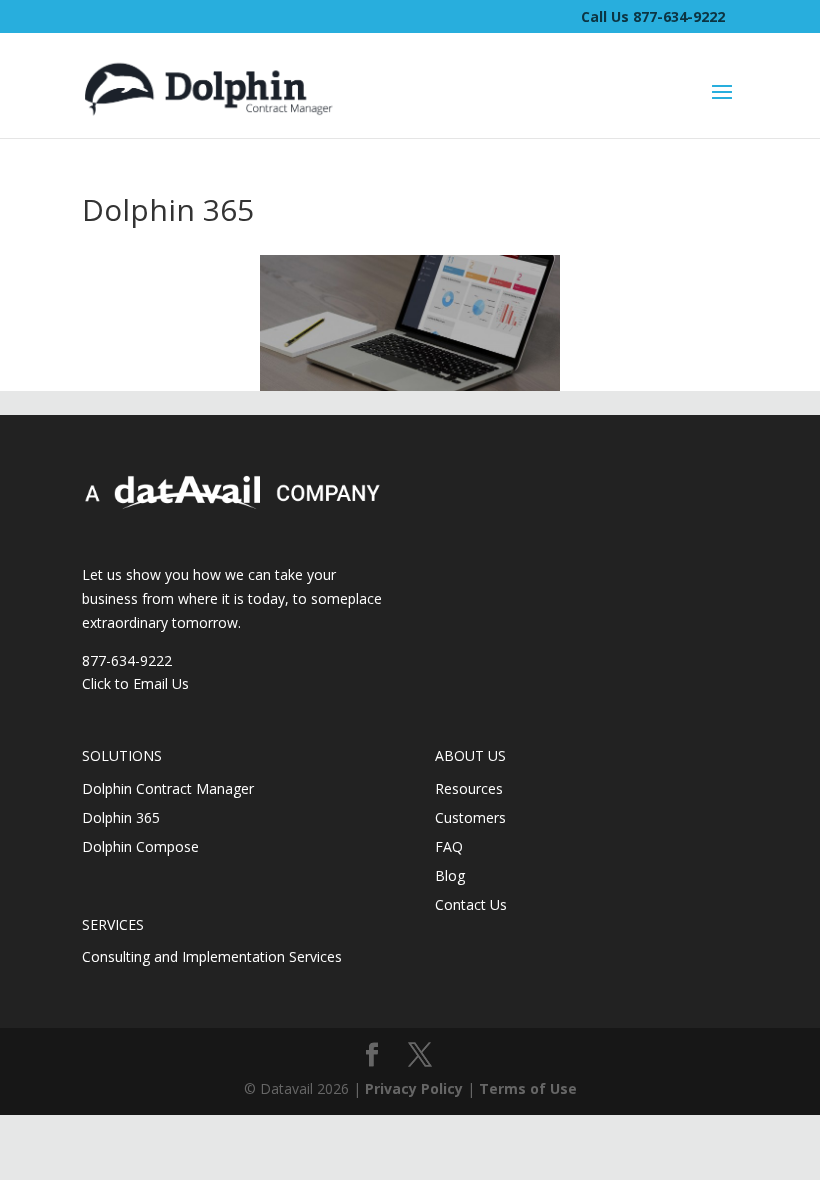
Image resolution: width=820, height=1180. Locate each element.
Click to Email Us (135, 683)
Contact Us (471, 904)
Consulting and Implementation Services (212, 956)
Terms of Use (528, 1088)
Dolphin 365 (121, 817)
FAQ (449, 846)
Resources (469, 788)
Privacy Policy (414, 1088)
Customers (470, 817)
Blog (450, 875)
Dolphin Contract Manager (168, 788)
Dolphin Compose (140, 846)
